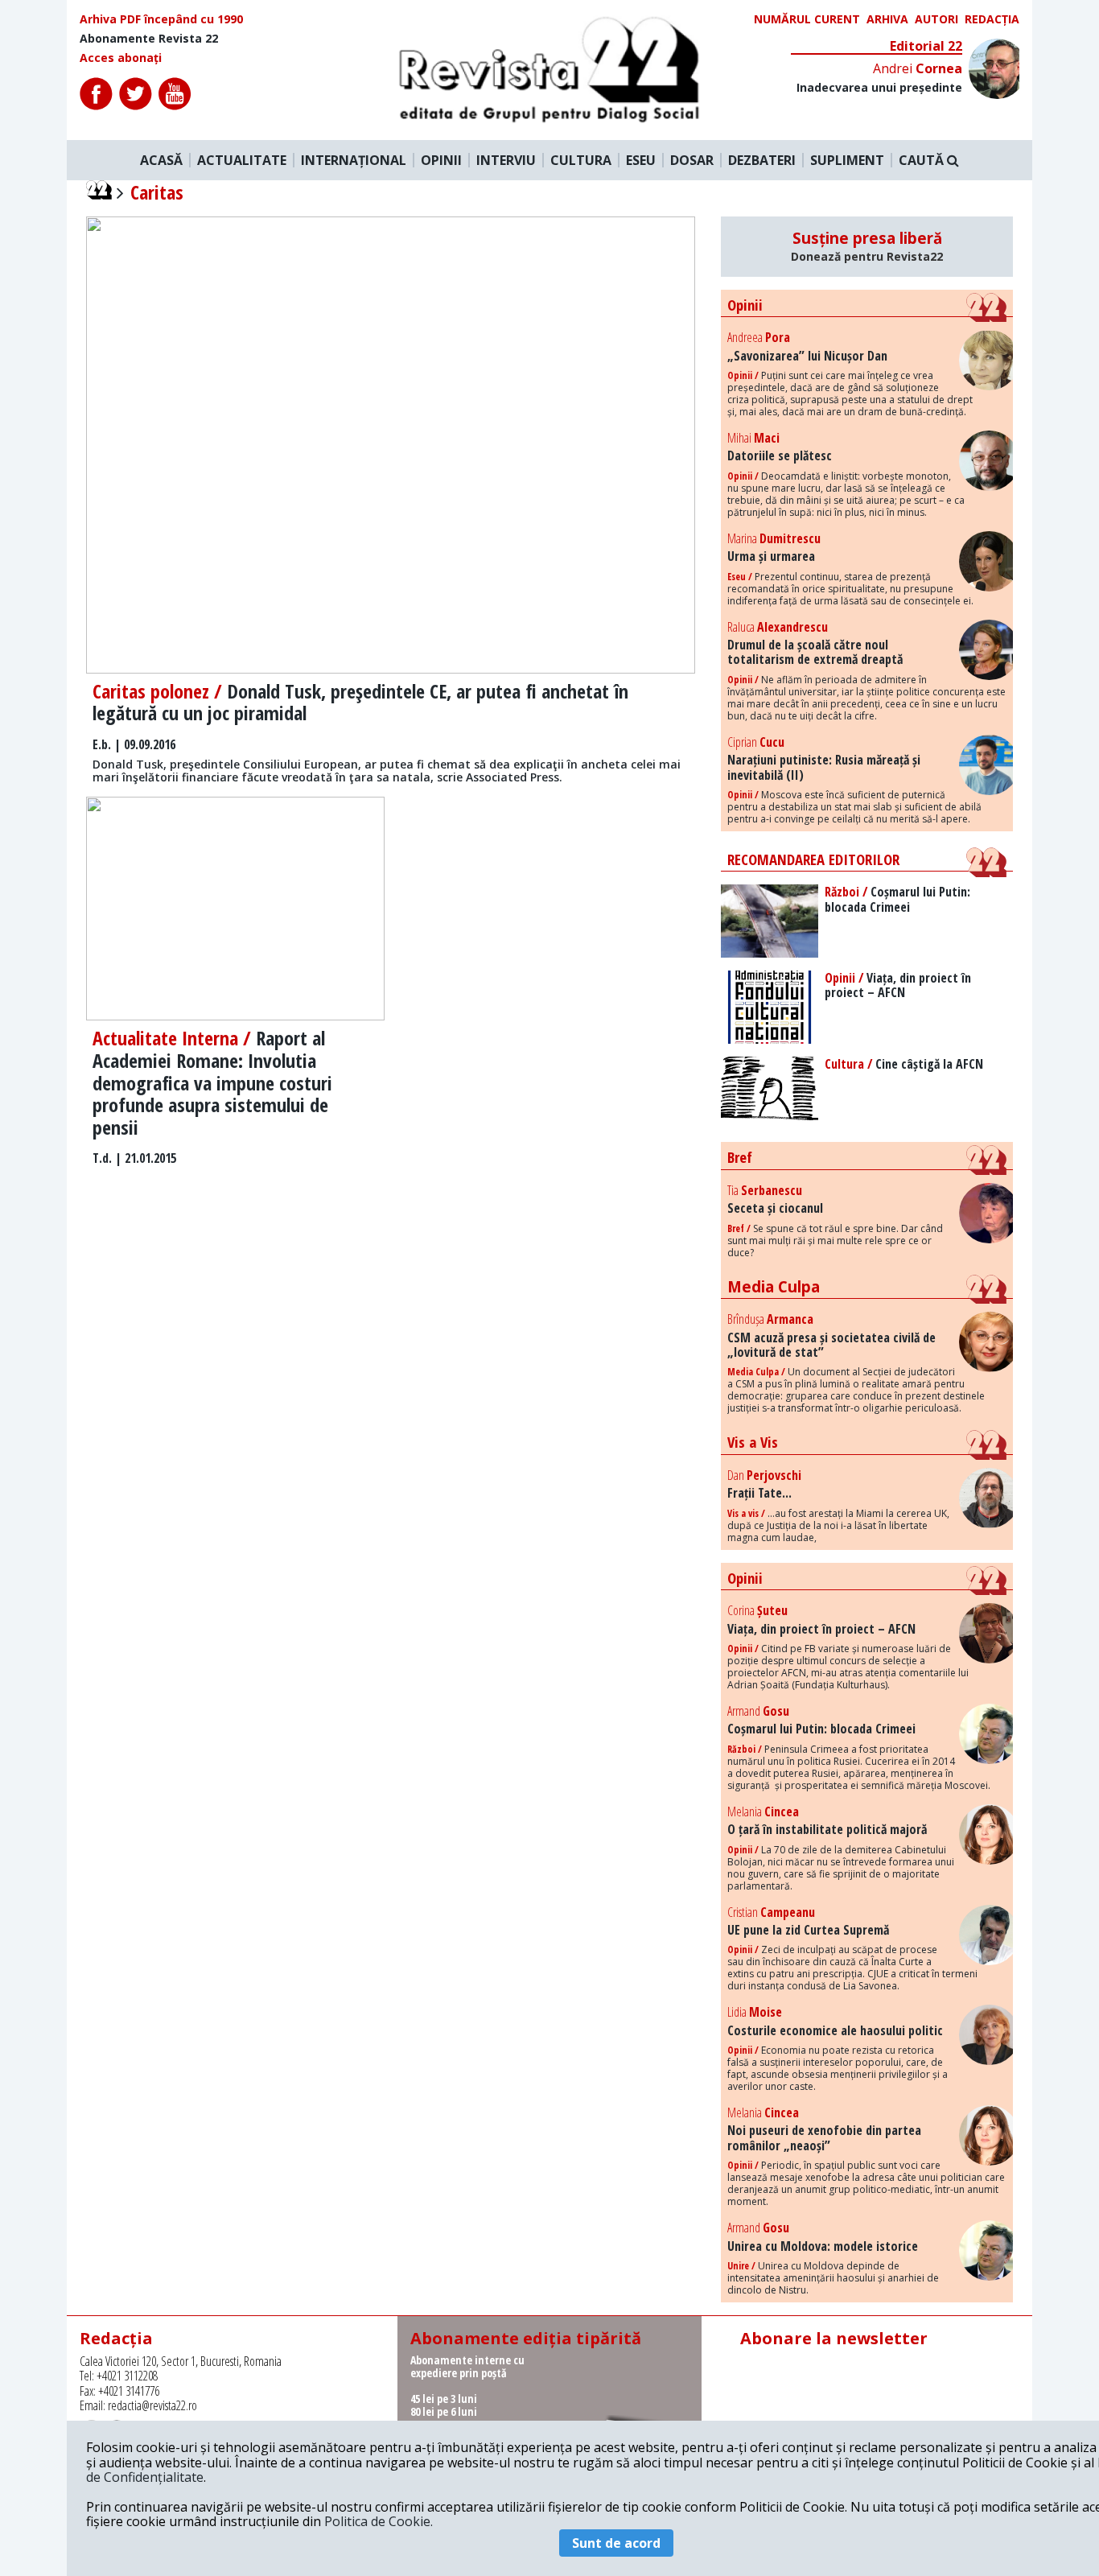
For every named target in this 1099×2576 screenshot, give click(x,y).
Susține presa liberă (867, 246)
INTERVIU (506, 160)
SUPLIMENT (847, 160)
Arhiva (887, 19)
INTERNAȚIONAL (354, 160)
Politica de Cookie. (379, 2521)
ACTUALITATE (242, 160)
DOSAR (692, 160)
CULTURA (581, 160)
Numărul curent (807, 19)
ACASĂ (161, 160)
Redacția (992, 19)
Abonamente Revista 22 (149, 39)
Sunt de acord (616, 2543)
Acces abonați (121, 58)
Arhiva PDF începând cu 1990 (161, 19)
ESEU (641, 160)
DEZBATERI (762, 160)
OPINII (441, 160)
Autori (936, 19)
